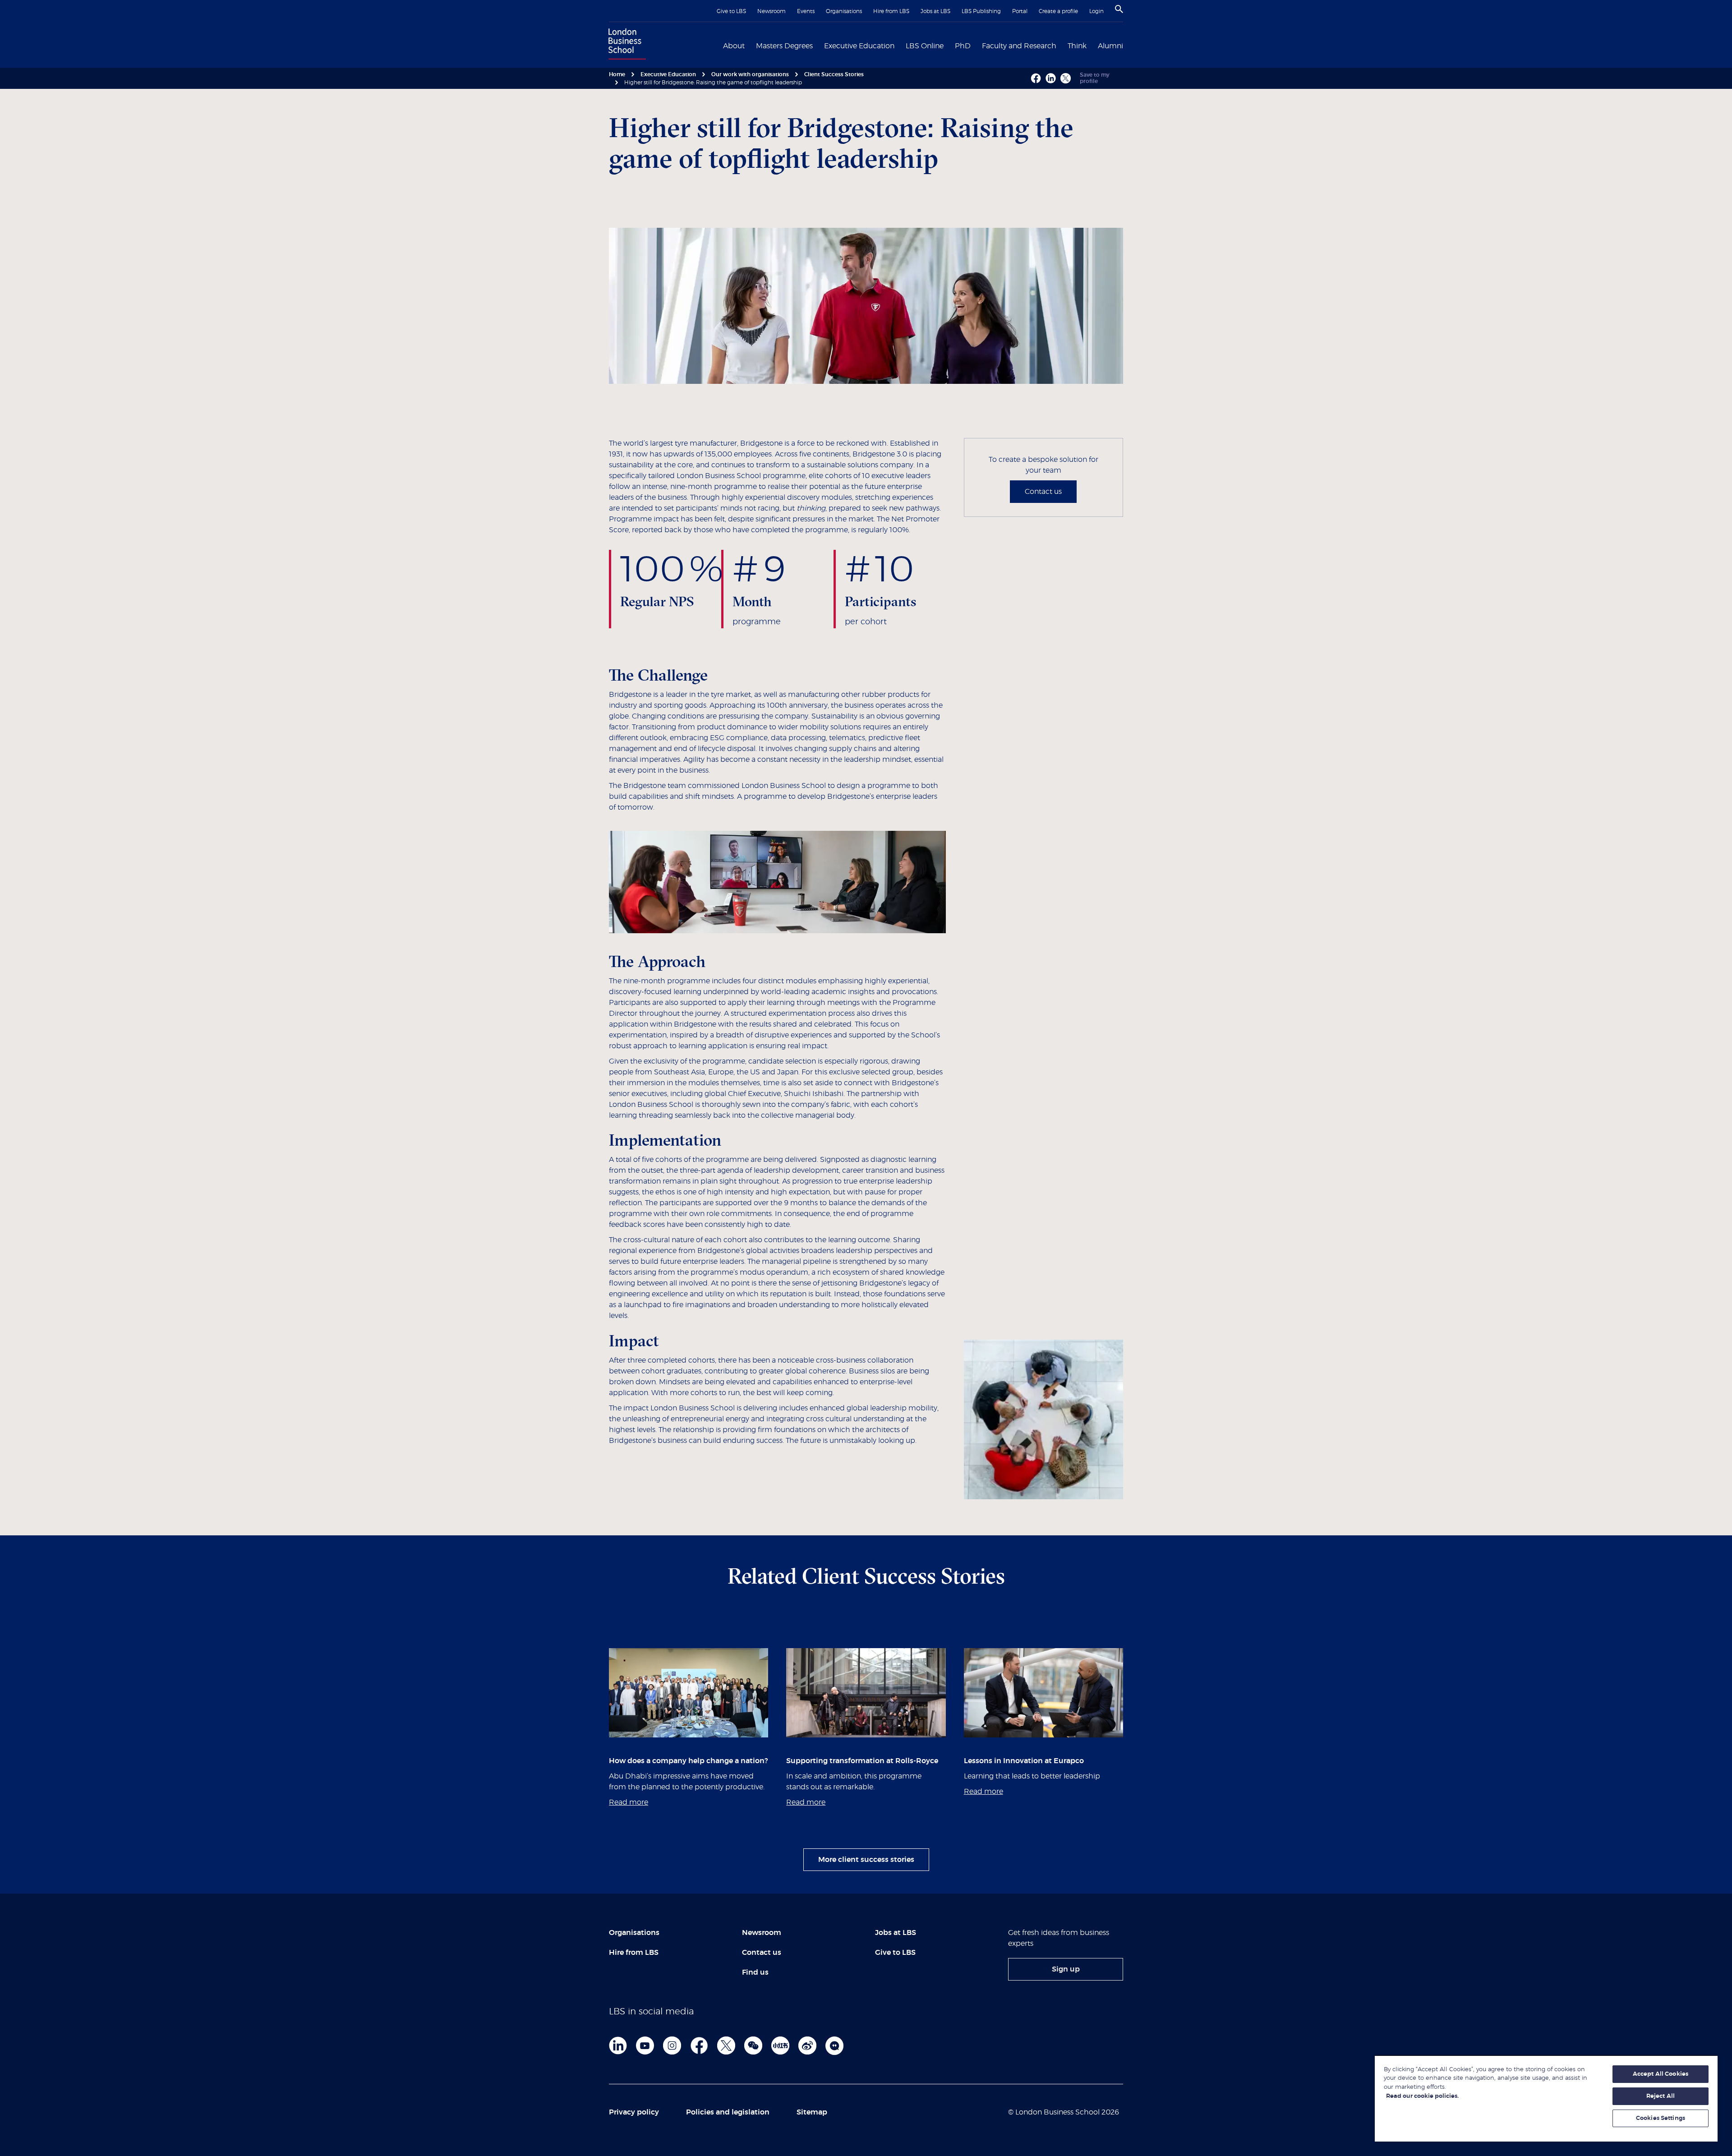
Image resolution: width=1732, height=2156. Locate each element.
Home (617, 74)
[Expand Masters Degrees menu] (818, 45)
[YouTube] (645, 2045)
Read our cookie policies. (1422, 2096)
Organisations (844, 11)
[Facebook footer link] (699, 2045)
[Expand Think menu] (1092, 45)
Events (806, 11)
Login (1096, 11)
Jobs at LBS (935, 11)
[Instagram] (672, 2045)
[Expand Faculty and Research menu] (1062, 45)
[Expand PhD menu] (976, 45)
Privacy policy (634, 2112)
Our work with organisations (750, 74)
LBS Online (925, 46)
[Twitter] (726, 2045)
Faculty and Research (1019, 46)
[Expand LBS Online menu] (949, 45)
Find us (755, 1972)
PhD (963, 46)
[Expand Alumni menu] (1129, 45)
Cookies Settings (1661, 2118)
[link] (1066, 1969)
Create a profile (1058, 11)
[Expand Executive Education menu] (900, 45)
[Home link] (625, 45)
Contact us (1043, 492)
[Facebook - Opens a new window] (1036, 78)
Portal (1020, 11)
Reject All (1661, 2096)
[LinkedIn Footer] (618, 2045)
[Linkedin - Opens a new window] (1051, 78)
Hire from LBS (891, 11)
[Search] (1119, 9)
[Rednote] (780, 2045)
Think (1077, 46)
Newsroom (772, 11)
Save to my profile (1095, 78)
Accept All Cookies (1661, 2074)
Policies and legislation (728, 2112)
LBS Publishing (981, 11)
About (734, 46)
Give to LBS (731, 11)
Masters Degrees (784, 46)
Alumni (1110, 46)
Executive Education (859, 46)
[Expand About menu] (750, 45)
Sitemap (812, 2112)
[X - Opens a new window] (1066, 78)
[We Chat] (753, 2045)
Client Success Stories (834, 74)
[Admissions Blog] (834, 2045)
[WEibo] (807, 2045)
